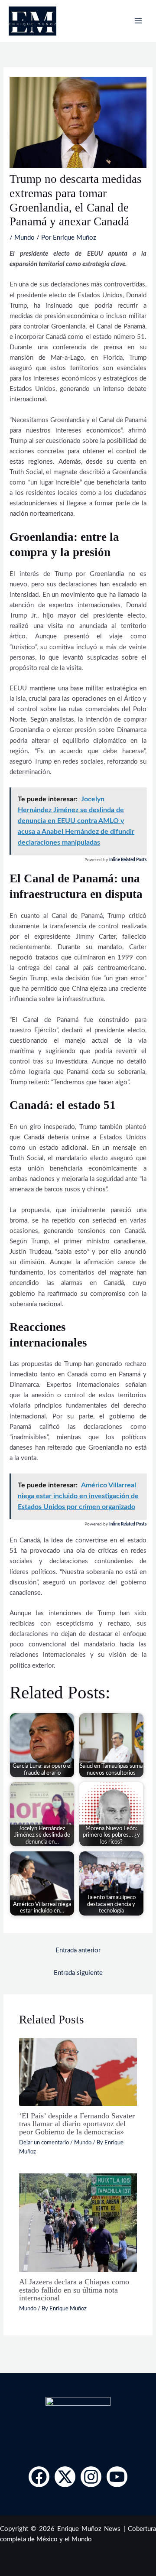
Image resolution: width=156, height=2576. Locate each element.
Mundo (24, 238)
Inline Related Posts (128, 860)
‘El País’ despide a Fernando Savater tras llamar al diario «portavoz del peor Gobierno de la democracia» (77, 2124)
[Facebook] (39, 2477)
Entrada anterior (78, 1950)
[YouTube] (117, 2477)
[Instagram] (91, 2477)
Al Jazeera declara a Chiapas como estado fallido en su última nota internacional (74, 2290)
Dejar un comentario (44, 2143)
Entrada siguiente (78, 1973)
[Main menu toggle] (138, 21)
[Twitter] (65, 2477)
